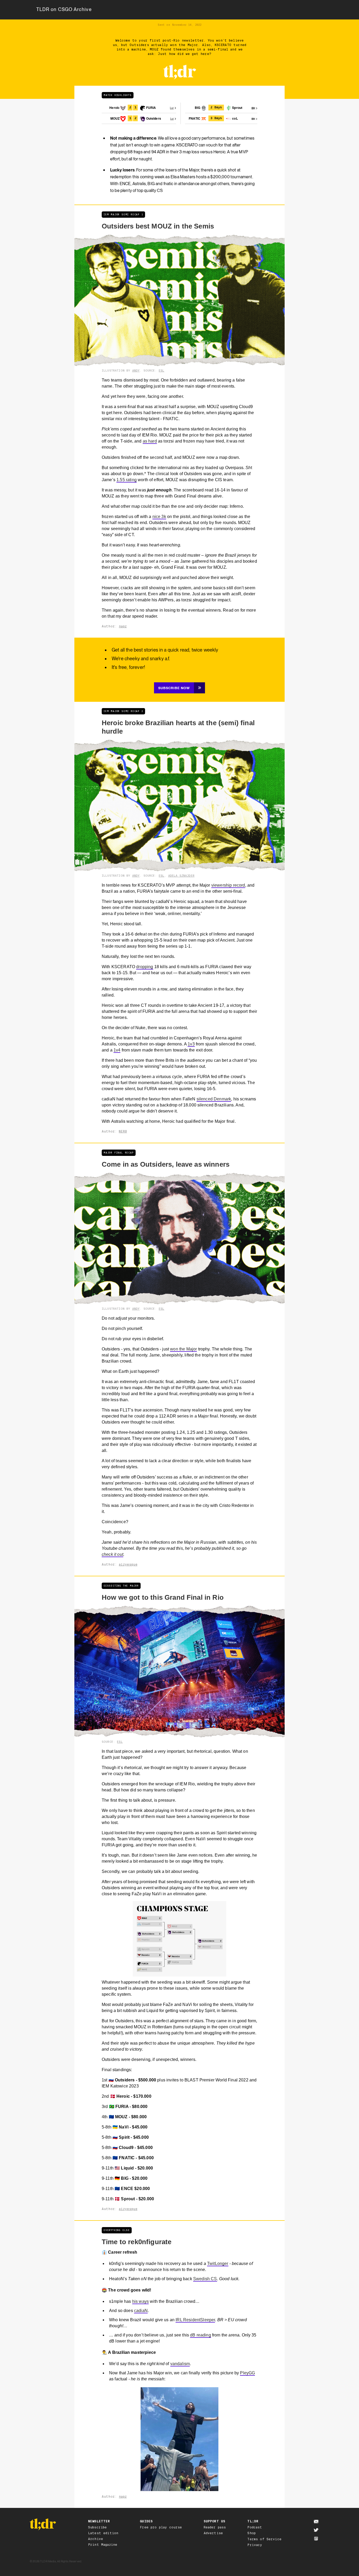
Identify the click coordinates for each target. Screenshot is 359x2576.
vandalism (180, 2364)
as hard (150, 441)
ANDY (136, 370)
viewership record (228, 885)
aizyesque (128, 1564)
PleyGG (247, 2373)
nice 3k (159, 517)
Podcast (255, 2527)
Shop (252, 2533)
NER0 (123, 1131)
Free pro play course (161, 2527)
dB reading (201, 2335)
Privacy (255, 2545)
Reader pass (215, 2527)
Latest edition (103, 2533)
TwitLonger (218, 2263)
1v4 (117, 1050)
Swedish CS (205, 2279)
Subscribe (97, 2527)
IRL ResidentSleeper (195, 2320)
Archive (96, 2539)
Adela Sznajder (181, 876)
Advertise (213, 2533)
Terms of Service (264, 2539)
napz (123, 626)
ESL (161, 370)
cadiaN (141, 2311)
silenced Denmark (214, 1099)
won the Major (183, 1349)
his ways (140, 2301)
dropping (145, 967)
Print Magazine (103, 2545)
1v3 (191, 1044)
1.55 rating (127, 480)
